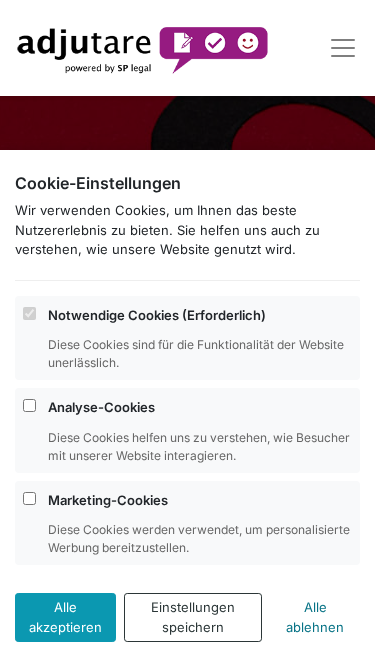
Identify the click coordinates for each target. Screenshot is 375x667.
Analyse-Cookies (101, 407)
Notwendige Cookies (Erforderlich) (157, 315)
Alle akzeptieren (65, 617)
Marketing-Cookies (108, 500)
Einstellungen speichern (193, 617)
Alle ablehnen (315, 617)
